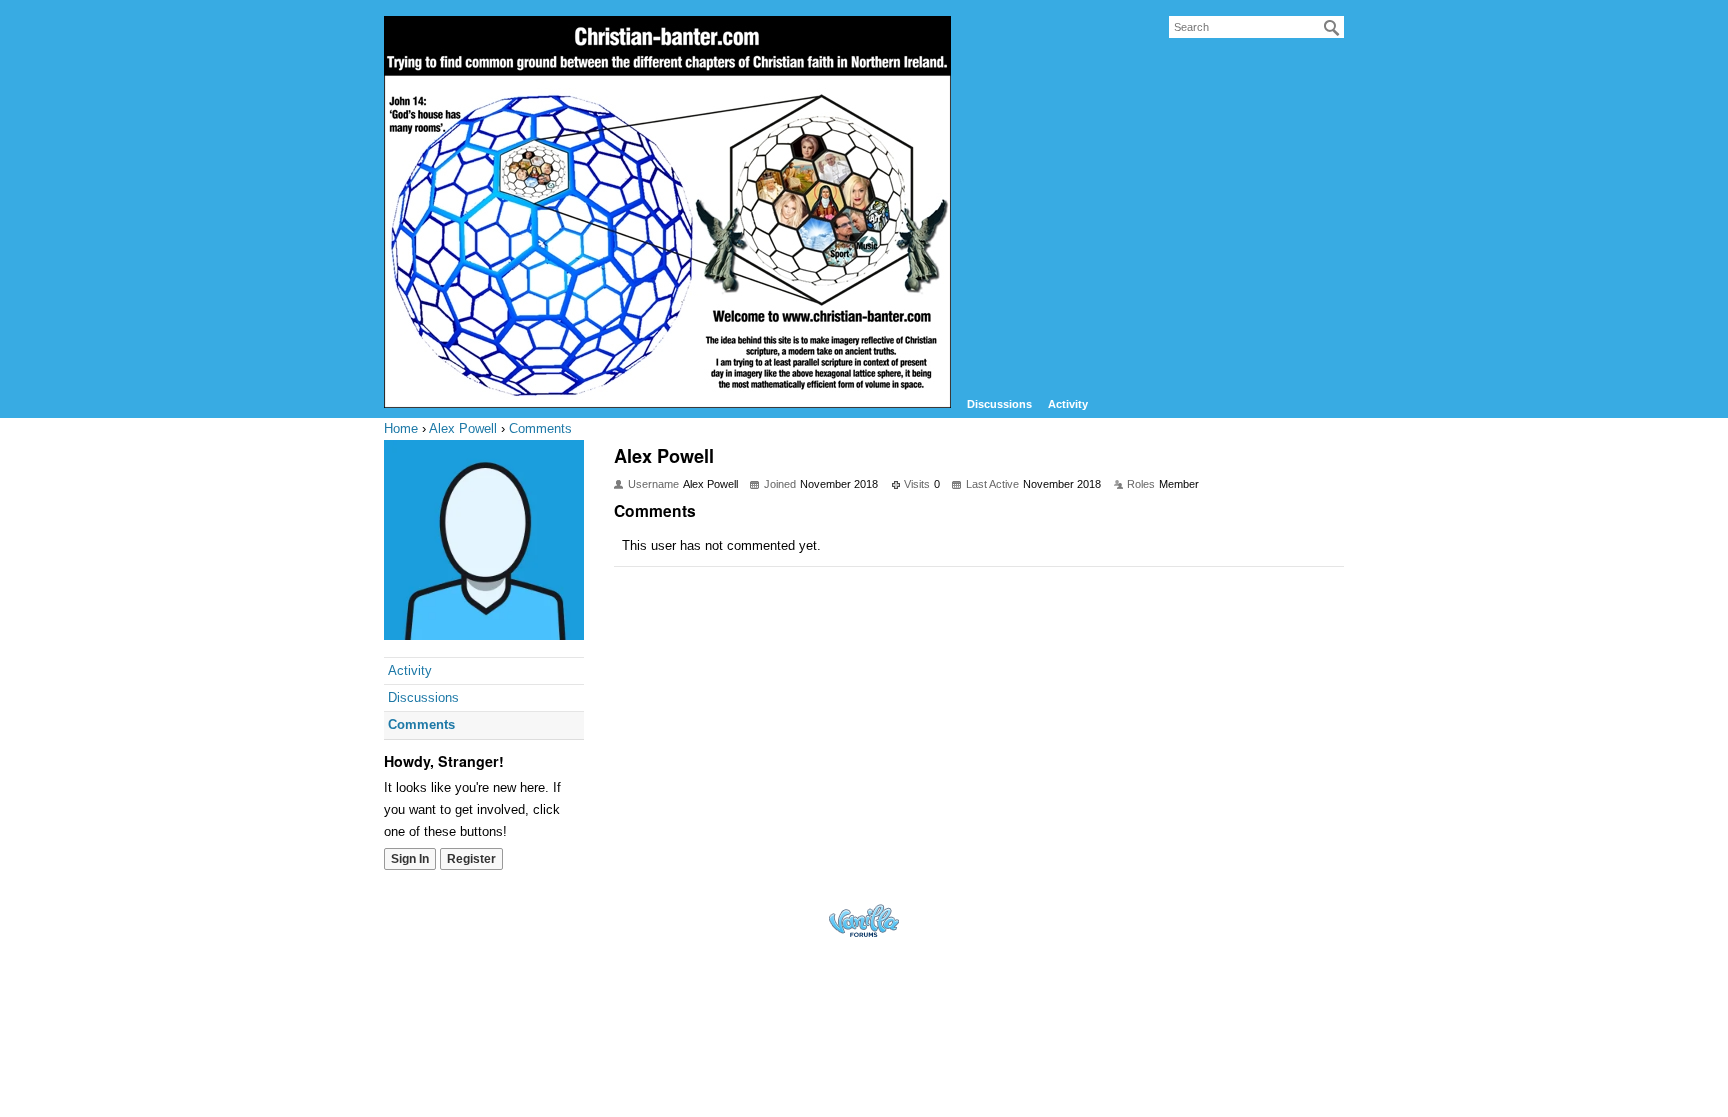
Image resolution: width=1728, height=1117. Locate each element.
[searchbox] (1256, 27)
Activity (1068, 404)
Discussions (999, 404)
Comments (421, 724)
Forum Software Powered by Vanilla (864, 920)
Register (471, 859)
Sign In (410, 859)
